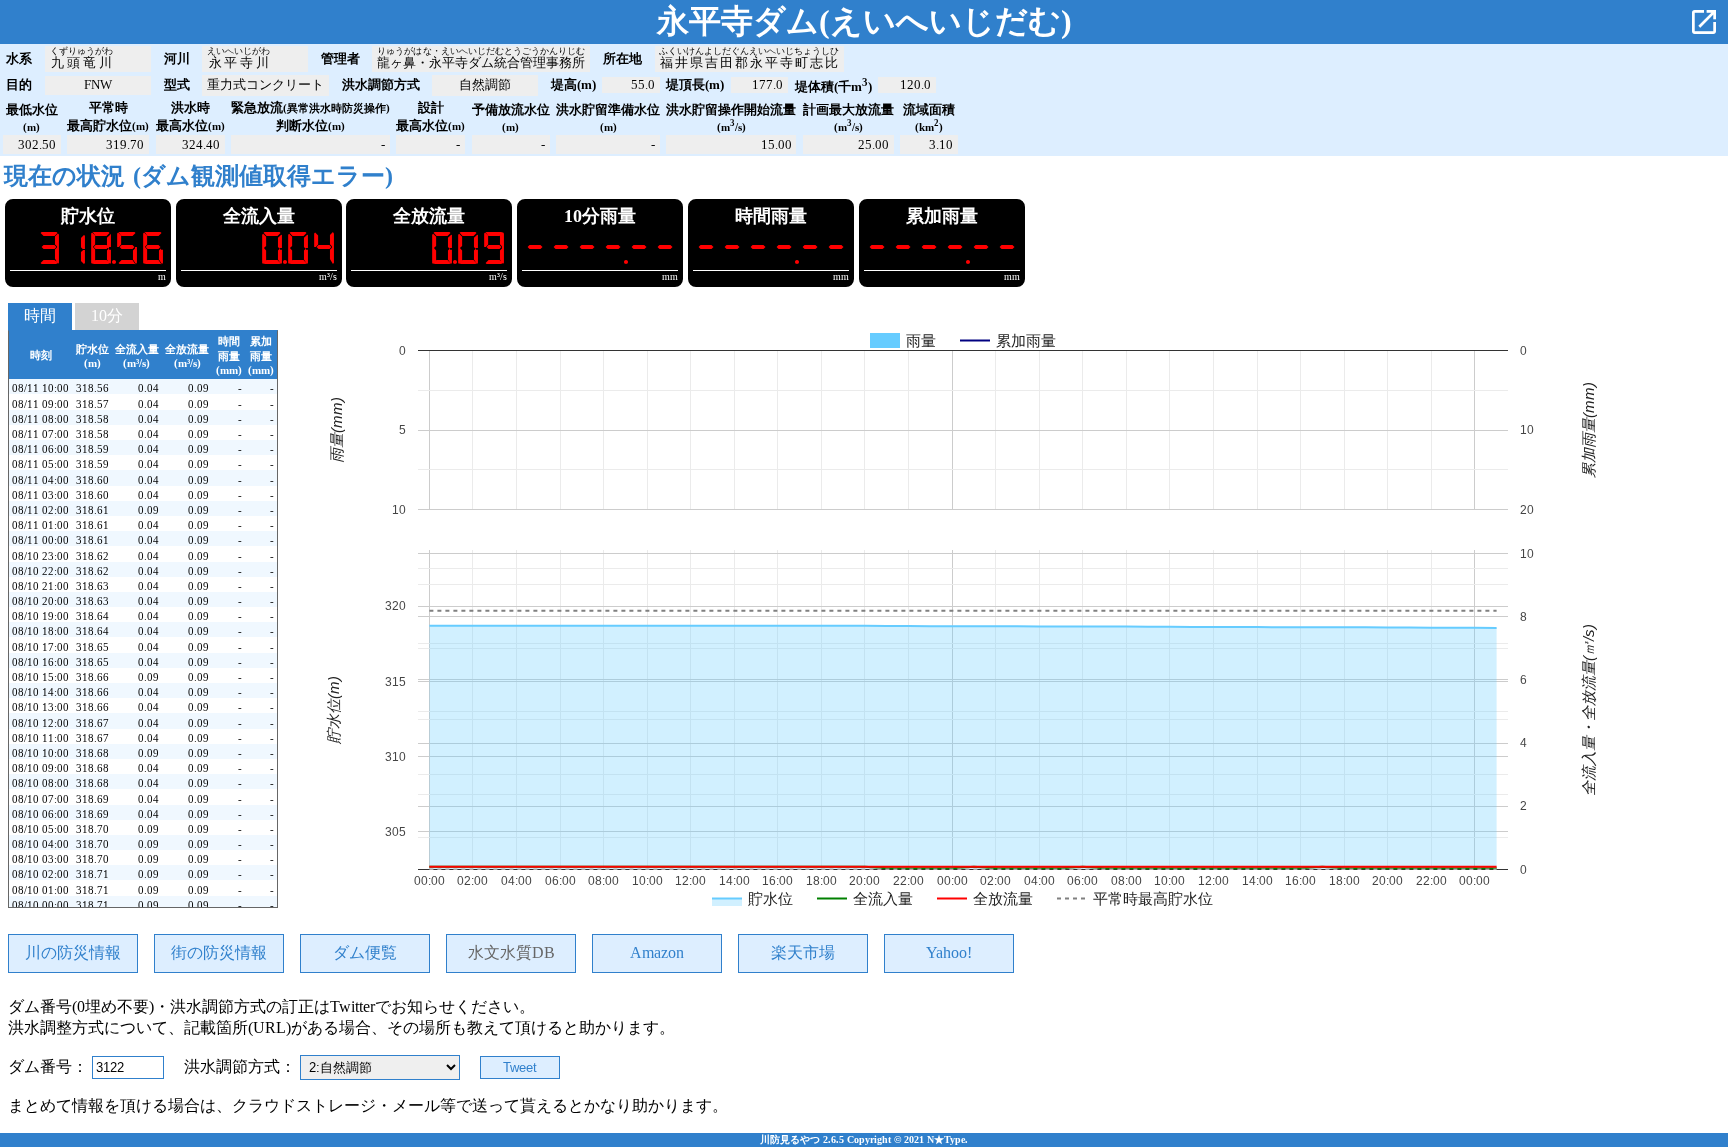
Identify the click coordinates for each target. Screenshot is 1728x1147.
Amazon (657, 952)
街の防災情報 (219, 952)
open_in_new (1704, 22)
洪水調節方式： (242, 1066)
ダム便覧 (365, 952)
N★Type (946, 1139)
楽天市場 (803, 952)
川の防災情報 (73, 952)
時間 (40, 315)
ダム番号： (50, 1066)
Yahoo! (949, 952)
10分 (107, 315)
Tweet (520, 1067)
